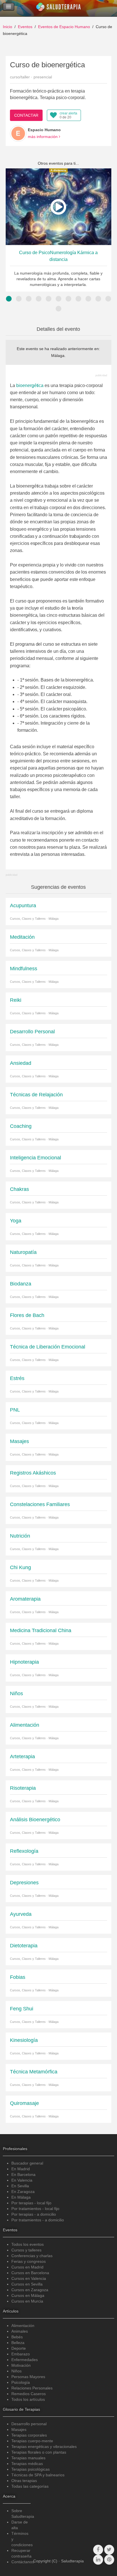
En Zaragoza (23, 2192)
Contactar (26, 115)
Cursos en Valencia (29, 2278)
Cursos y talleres (26, 2250)
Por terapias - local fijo (31, 2203)
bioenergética (30, 385)
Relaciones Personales (32, 2388)
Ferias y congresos (29, 2261)
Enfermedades (25, 2360)
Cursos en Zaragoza (30, 2290)
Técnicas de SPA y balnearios (38, 2475)
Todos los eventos (28, 2244)
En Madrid (21, 2169)
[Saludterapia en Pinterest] (109, 2560)
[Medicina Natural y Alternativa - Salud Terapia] (58, 8)
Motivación (21, 2365)
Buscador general (27, 2163)
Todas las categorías (30, 2486)
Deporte (19, 2348)
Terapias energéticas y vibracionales (44, 2447)
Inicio (8, 27)
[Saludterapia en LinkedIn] (98, 2560)
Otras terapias (24, 2481)
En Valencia (22, 2180)
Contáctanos (23, 2562)
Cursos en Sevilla (27, 2284)
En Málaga (21, 2197)
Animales (20, 2331)
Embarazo (21, 2354)
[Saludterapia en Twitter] (109, 2550)
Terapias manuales (28, 2458)
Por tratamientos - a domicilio (38, 2220)
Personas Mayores (28, 2377)
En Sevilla (20, 2186)
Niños (16, 2371)
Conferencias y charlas (32, 2256)
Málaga (58, 356)
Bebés (17, 2337)
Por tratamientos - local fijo (35, 2209)
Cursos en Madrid (27, 2267)
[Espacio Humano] (18, 133)
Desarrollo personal (29, 2424)
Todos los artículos (28, 2399)
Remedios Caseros (29, 2394)
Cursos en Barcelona (30, 2273)
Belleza (18, 2343)
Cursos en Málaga (28, 2295)
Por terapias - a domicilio (34, 2214)
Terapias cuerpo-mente (32, 2441)
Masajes (19, 2429)
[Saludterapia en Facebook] (98, 2550)
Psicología (21, 2382)
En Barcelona (23, 2174)
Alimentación (23, 2326)
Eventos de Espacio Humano (64, 27)
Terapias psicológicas (31, 2469)
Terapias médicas (27, 2464)
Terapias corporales (29, 2435)
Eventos (25, 27)
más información (43, 137)
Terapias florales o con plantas (39, 2452)
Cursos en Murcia (27, 2301)
